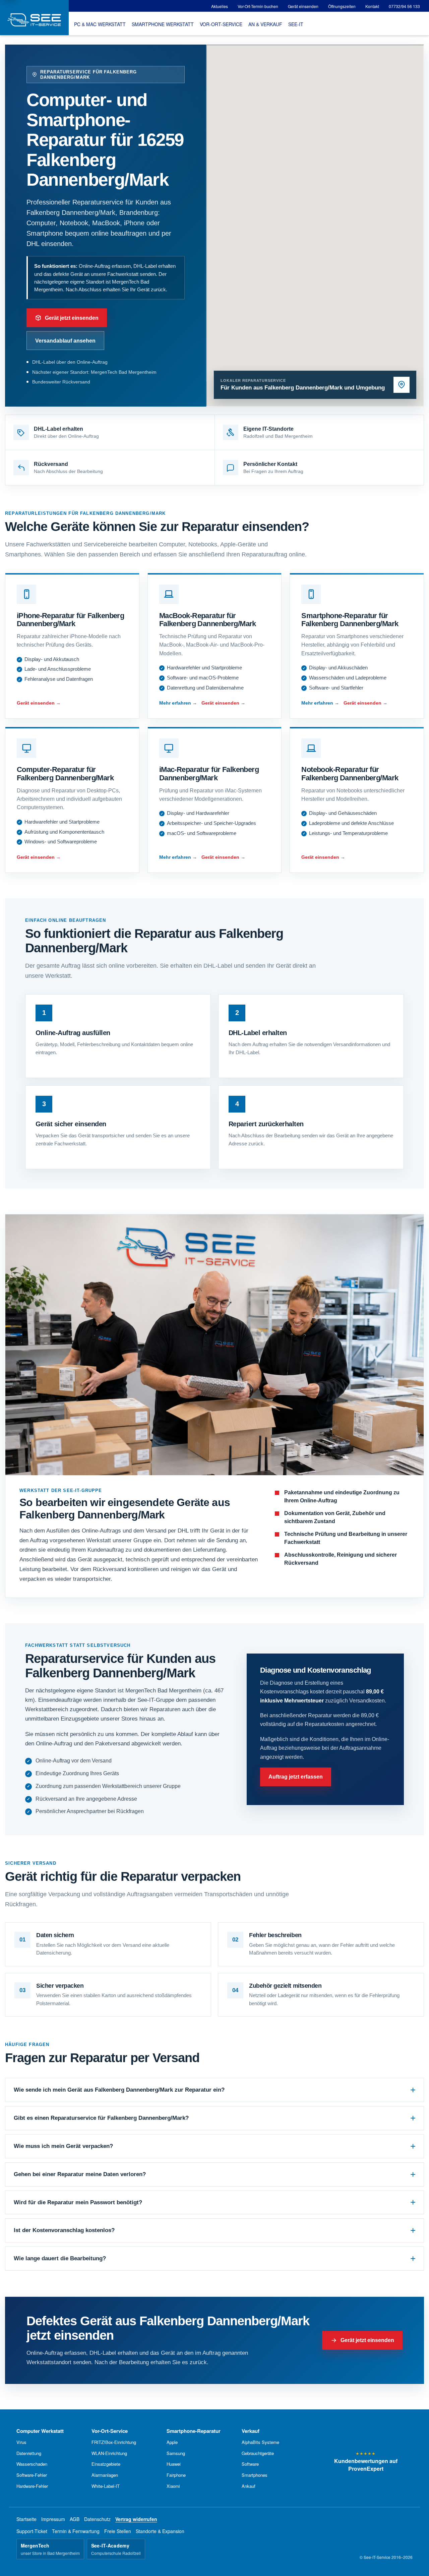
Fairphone (176, 2475)
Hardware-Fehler (32, 2486)
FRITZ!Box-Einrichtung (114, 2442)
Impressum (53, 2519)
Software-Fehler (32, 2475)
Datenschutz (97, 2519)
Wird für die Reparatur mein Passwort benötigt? (78, 2202)
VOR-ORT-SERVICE (221, 24)
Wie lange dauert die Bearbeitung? (60, 2258)
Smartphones (255, 2475)
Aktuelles (220, 6)
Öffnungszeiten (342, 6)
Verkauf (251, 2431)
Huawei (174, 2464)
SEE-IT (296, 24)
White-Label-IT (106, 2486)
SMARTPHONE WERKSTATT (163, 24)
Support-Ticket (32, 2531)
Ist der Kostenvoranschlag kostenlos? (64, 2230)
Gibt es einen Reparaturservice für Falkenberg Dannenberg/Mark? (101, 2118)
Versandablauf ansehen (65, 341)
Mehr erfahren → (178, 703)
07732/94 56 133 (404, 6)
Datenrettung (29, 2453)
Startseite (26, 2519)
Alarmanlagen (105, 2475)
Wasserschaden (32, 2464)
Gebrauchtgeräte (258, 2453)
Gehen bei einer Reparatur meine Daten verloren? (80, 2174)
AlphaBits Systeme (260, 2442)
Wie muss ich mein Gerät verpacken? (63, 2146)
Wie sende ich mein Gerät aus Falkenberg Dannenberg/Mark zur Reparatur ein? (119, 2090)
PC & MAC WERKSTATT (100, 24)
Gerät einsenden (303, 6)
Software (250, 2464)
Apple (172, 2442)
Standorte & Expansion (160, 2531)
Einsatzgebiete (106, 2464)
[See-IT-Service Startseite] (34, 18)
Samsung (176, 2453)
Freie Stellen (118, 2531)
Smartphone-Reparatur (194, 2431)
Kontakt (372, 6)
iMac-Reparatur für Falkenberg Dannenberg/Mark (209, 774)
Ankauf (249, 2486)
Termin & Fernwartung (76, 2531)
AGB (75, 2519)
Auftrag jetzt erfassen (296, 1777)
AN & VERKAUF (265, 24)
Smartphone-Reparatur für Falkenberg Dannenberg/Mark (350, 620)
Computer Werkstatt (40, 2431)
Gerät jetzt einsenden (72, 318)
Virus (21, 2442)
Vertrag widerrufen (136, 2519)
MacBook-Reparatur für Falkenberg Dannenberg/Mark (208, 620)
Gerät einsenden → (39, 703)
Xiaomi (173, 2486)
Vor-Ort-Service (110, 2431)
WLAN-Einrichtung (109, 2453)
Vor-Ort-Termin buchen (258, 6)
